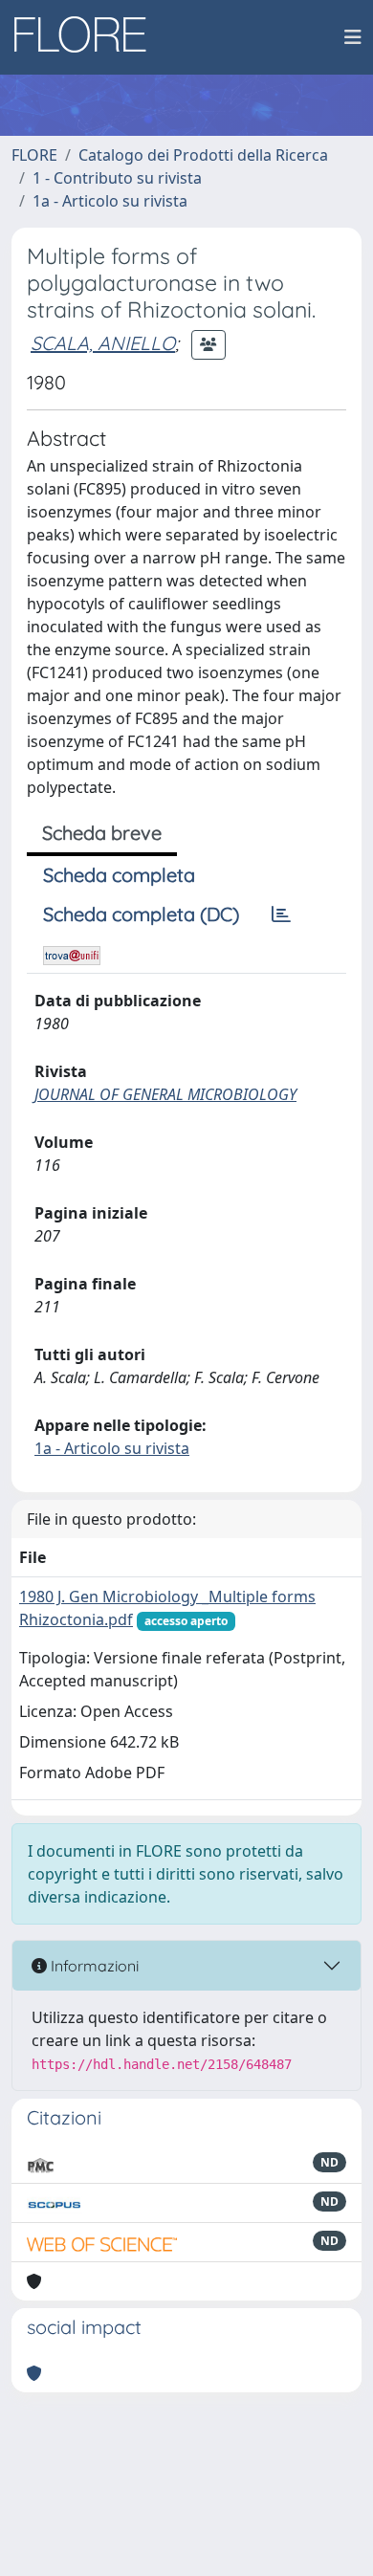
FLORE (34, 155)
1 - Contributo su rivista (117, 178)
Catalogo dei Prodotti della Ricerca (203, 155)
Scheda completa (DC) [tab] (141, 914)
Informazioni (93, 1966)
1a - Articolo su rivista (110, 201)
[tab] (281, 914)
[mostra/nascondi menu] (353, 37)
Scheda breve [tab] (102, 833)
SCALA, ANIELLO (103, 343)
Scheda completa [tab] (119, 875)
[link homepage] (87, 37)
